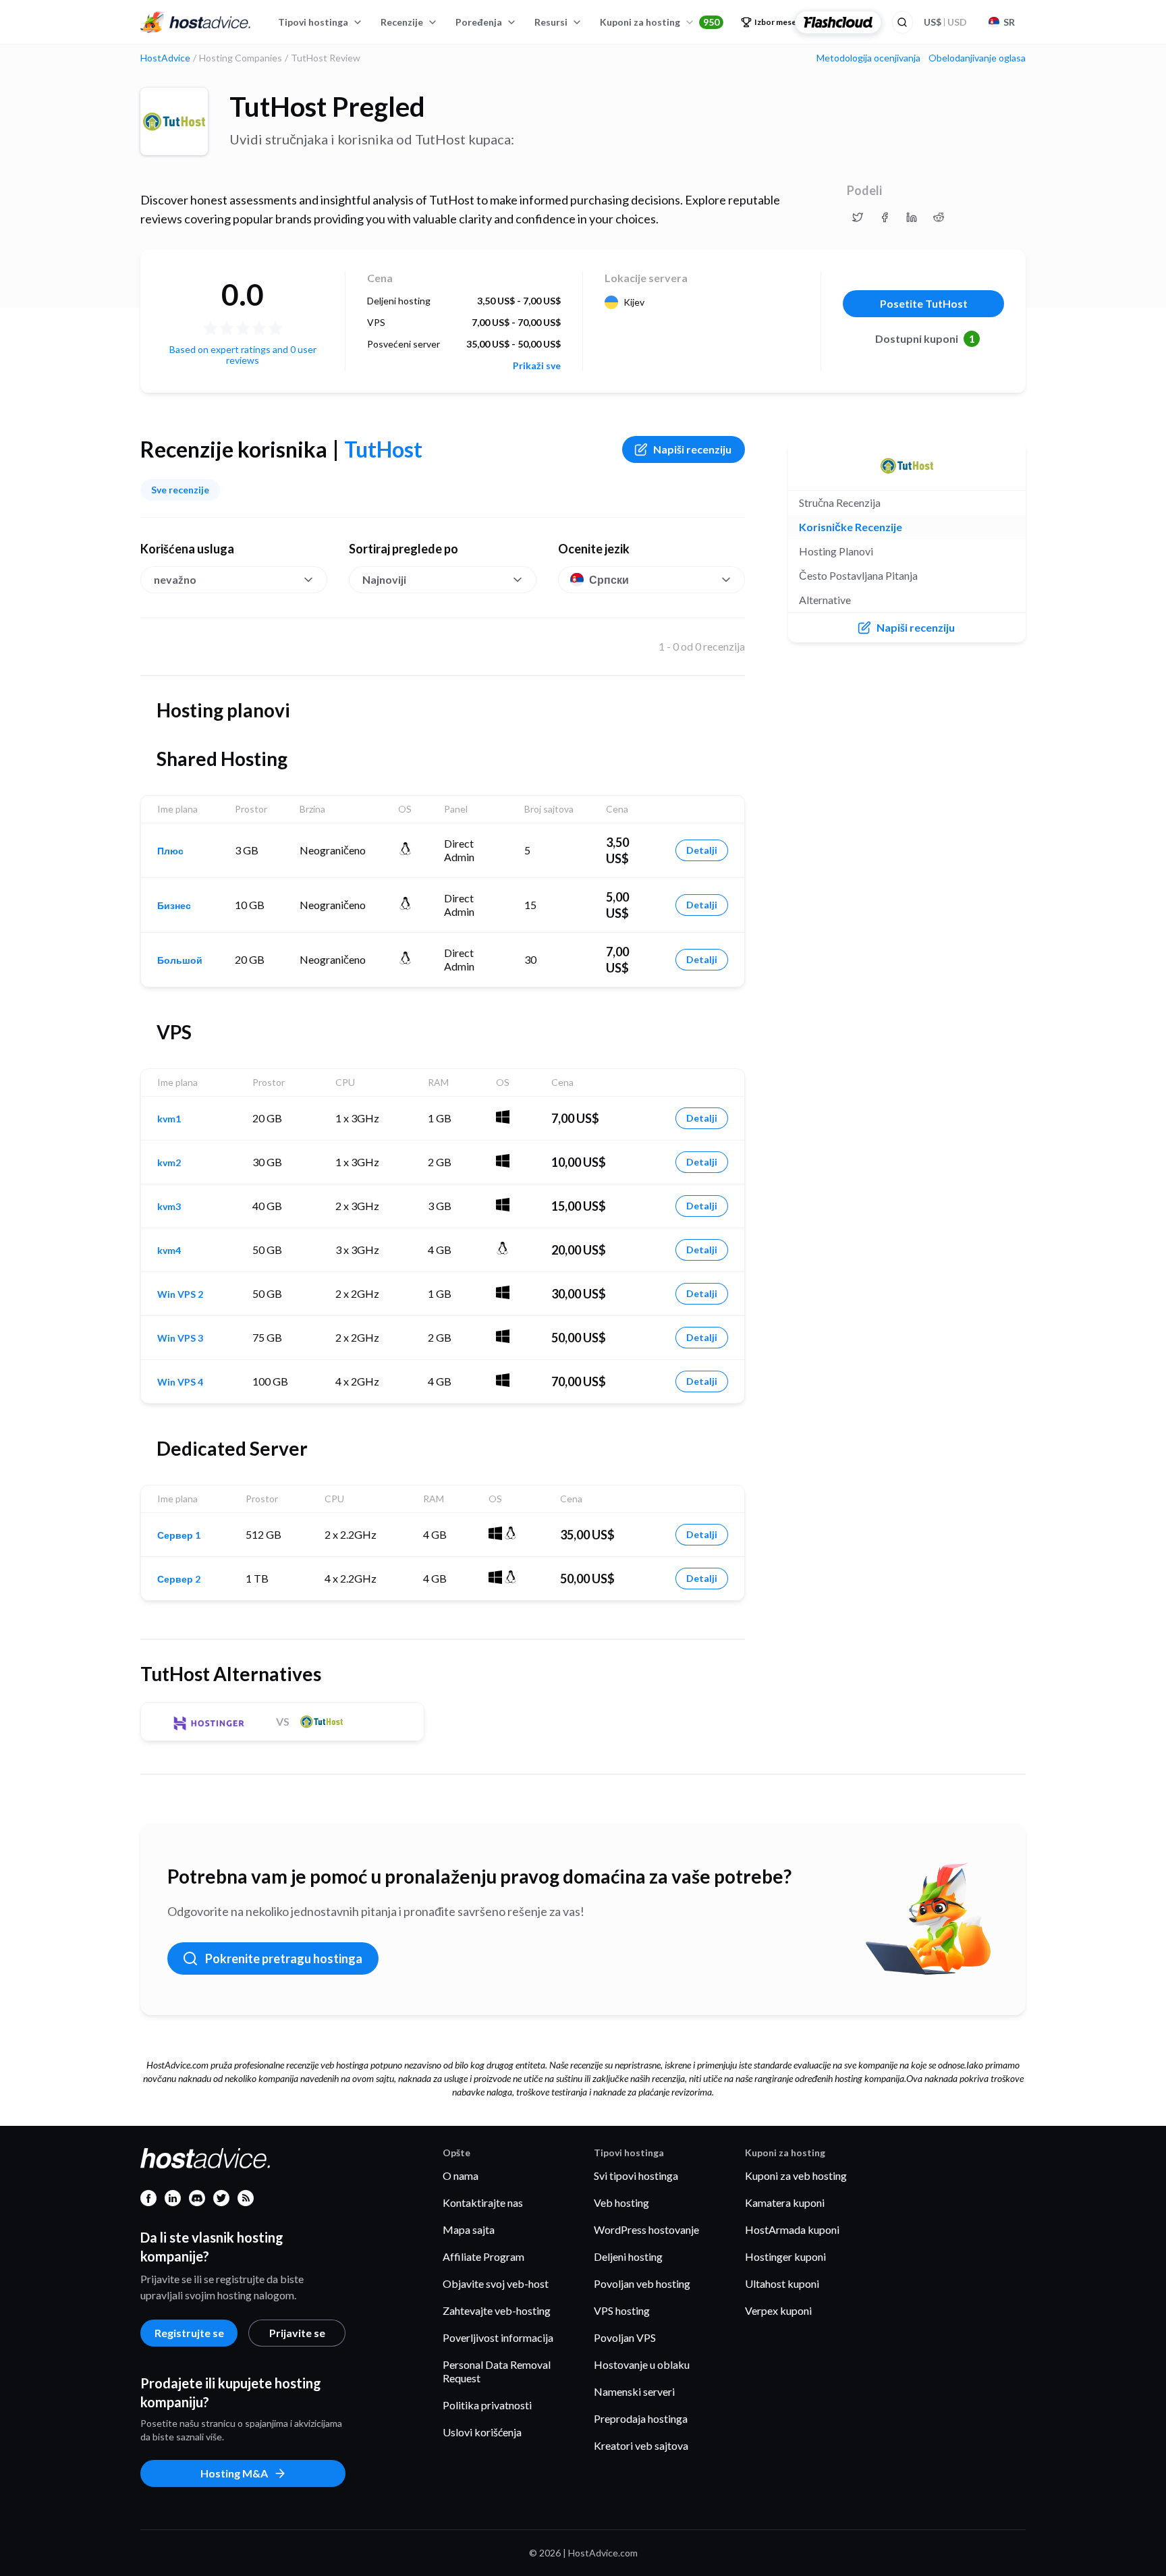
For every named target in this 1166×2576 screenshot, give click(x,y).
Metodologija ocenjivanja (868, 58)
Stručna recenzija (840, 502)
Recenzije (402, 22)
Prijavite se (297, 2333)
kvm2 (169, 1163)
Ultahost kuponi (782, 2283)
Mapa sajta (469, 2229)
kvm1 (169, 1119)
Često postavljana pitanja (858, 575)
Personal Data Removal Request (497, 2371)
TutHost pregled (327, 107)
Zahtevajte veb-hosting (497, 2310)
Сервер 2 (179, 1579)
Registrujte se (189, 2333)
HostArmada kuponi (792, 2229)
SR (1009, 22)
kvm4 (169, 1251)
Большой (180, 960)
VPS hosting (622, 2310)
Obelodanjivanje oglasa (977, 58)
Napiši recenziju (692, 449)
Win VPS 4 (180, 1382)
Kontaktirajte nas (483, 2202)
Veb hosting (621, 2202)
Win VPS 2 (180, 1294)
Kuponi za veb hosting (796, 2175)
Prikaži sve (537, 366)
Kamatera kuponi (785, 2202)
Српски (609, 579)
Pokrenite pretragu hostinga (284, 1958)
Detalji (702, 850)
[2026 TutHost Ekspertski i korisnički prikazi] (858, 217)
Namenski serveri (634, 2391)
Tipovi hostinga (313, 22)
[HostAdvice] (196, 22)
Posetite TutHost (924, 303)
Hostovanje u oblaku (642, 2364)
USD (945, 22)
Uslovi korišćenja (482, 2432)
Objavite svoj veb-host (496, 2283)
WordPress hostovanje (646, 2229)
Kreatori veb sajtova (641, 2445)
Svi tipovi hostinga (636, 2175)
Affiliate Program (483, 2256)
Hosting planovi (836, 551)
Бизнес (174, 906)
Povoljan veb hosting (642, 2283)
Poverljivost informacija (498, 2337)
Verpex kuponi (778, 2310)
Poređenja (479, 22)
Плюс (170, 851)
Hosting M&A (234, 2473)
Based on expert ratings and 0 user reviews (243, 355)
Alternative (825, 600)
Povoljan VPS (625, 2337)
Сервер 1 (179, 1535)
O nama (461, 2175)
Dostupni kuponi (925, 338)
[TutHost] (174, 121)
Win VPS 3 (180, 1338)
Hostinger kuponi (785, 2256)
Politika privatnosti (487, 2405)
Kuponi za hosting (660, 22)
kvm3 (169, 1207)
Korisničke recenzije (851, 527)
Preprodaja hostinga (641, 2418)
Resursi (551, 22)
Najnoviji (384, 579)
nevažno (175, 579)
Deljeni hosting (628, 2256)
